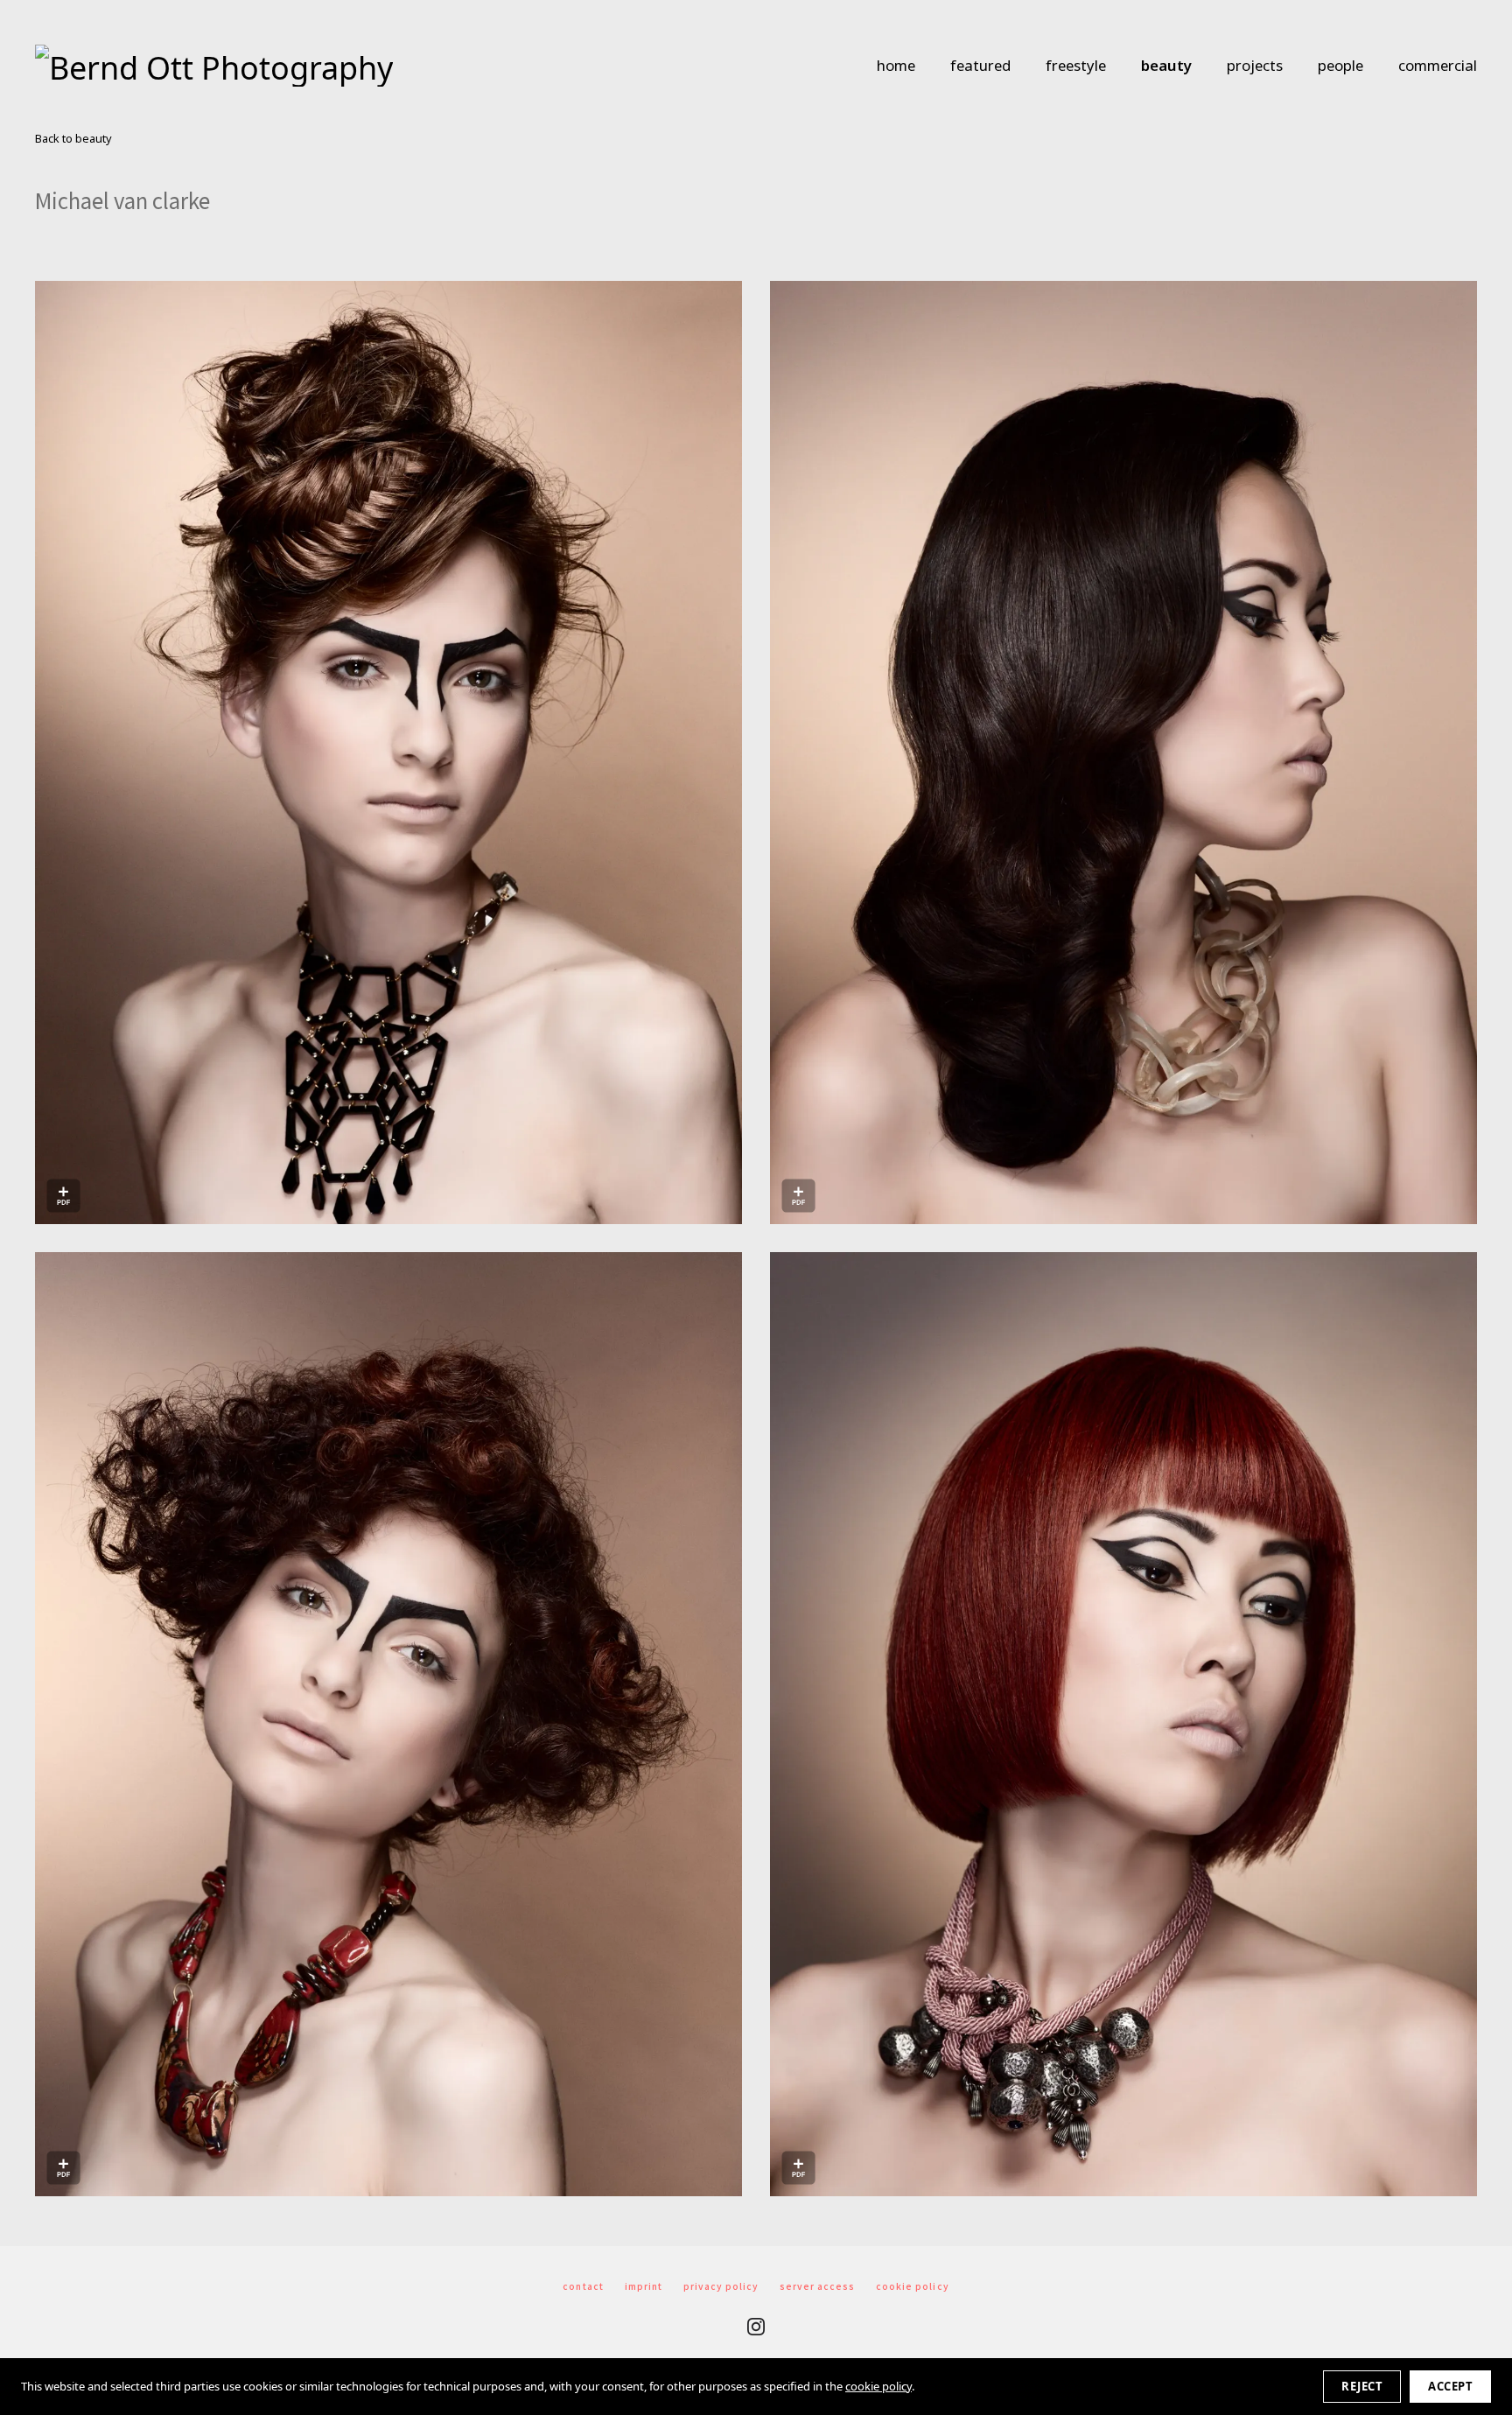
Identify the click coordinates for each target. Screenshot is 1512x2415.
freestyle (1076, 65)
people (1340, 65)
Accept (1450, 2386)
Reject (1362, 2386)
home (896, 65)
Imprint (644, 2286)
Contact (583, 2286)
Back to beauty (73, 139)
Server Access (817, 2286)
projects (1255, 65)
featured (980, 65)
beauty (1166, 65)
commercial (1438, 65)
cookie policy (878, 2386)
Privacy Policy (721, 2286)
